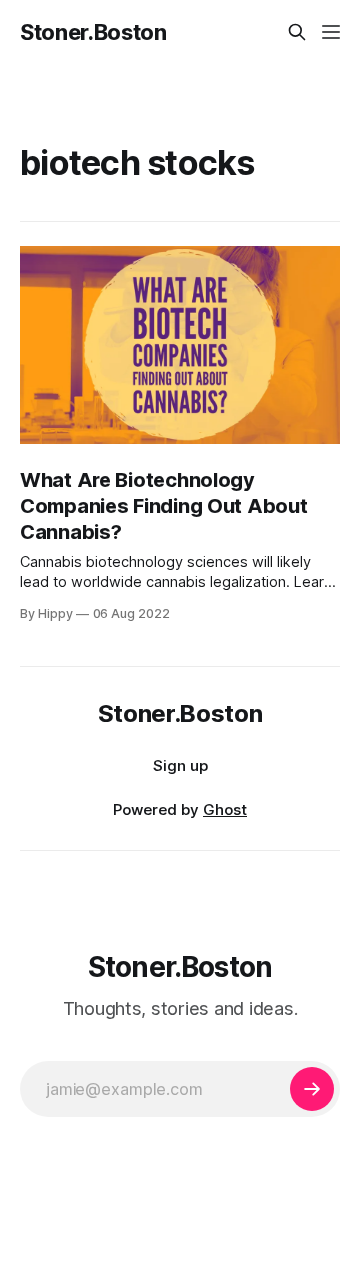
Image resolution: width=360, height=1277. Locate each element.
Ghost (225, 809)
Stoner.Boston (93, 32)
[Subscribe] (312, 1089)
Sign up (180, 765)
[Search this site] (297, 32)
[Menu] (331, 32)
